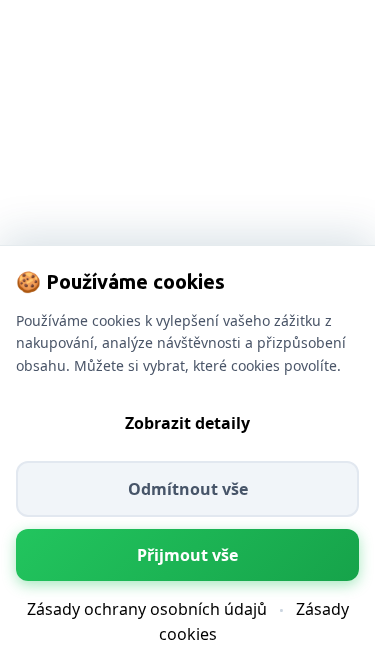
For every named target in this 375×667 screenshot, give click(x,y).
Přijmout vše (187, 555)
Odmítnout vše (188, 489)
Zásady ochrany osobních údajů (147, 609)
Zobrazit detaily (187, 423)
